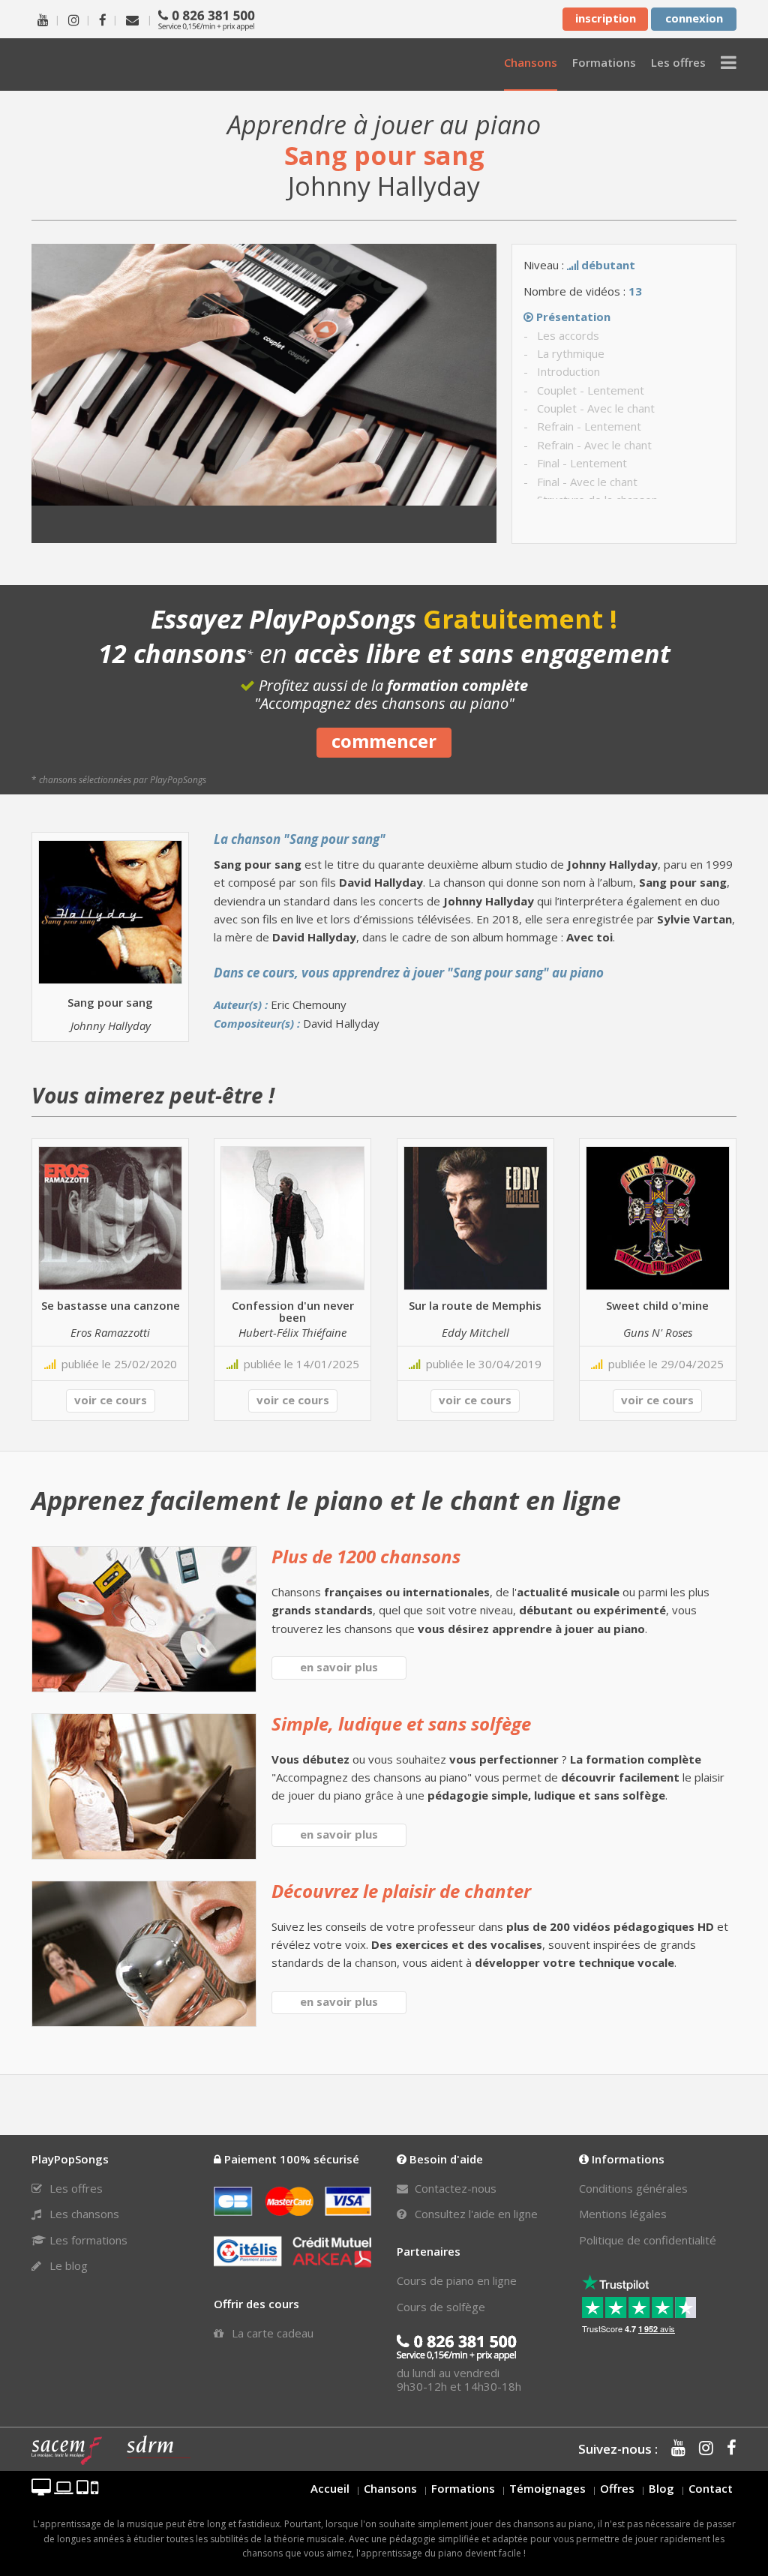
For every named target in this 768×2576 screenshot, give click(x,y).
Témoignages (547, 2488)
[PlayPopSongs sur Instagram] (74, 19)
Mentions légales (623, 2214)
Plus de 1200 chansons (366, 1556)
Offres (617, 2488)
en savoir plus (339, 1667)
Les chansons (83, 2214)
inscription (606, 18)
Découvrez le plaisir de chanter (401, 1891)
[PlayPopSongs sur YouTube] (43, 19)
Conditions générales (633, 2188)
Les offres (75, 2188)
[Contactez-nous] (132, 19)
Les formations (87, 2240)
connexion (694, 18)
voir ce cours (111, 1400)
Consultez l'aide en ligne (475, 2214)
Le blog (67, 2265)
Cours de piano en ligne (457, 2280)
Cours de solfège (441, 2307)
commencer (384, 741)
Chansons (390, 2488)
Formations (463, 2488)
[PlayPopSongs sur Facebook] (103, 19)
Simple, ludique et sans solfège (401, 1723)
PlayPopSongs (114, 64)
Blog (661, 2488)
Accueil (330, 2488)
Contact (711, 2488)
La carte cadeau (271, 2333)
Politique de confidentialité (648, 2240)
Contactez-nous (454, 2188)
